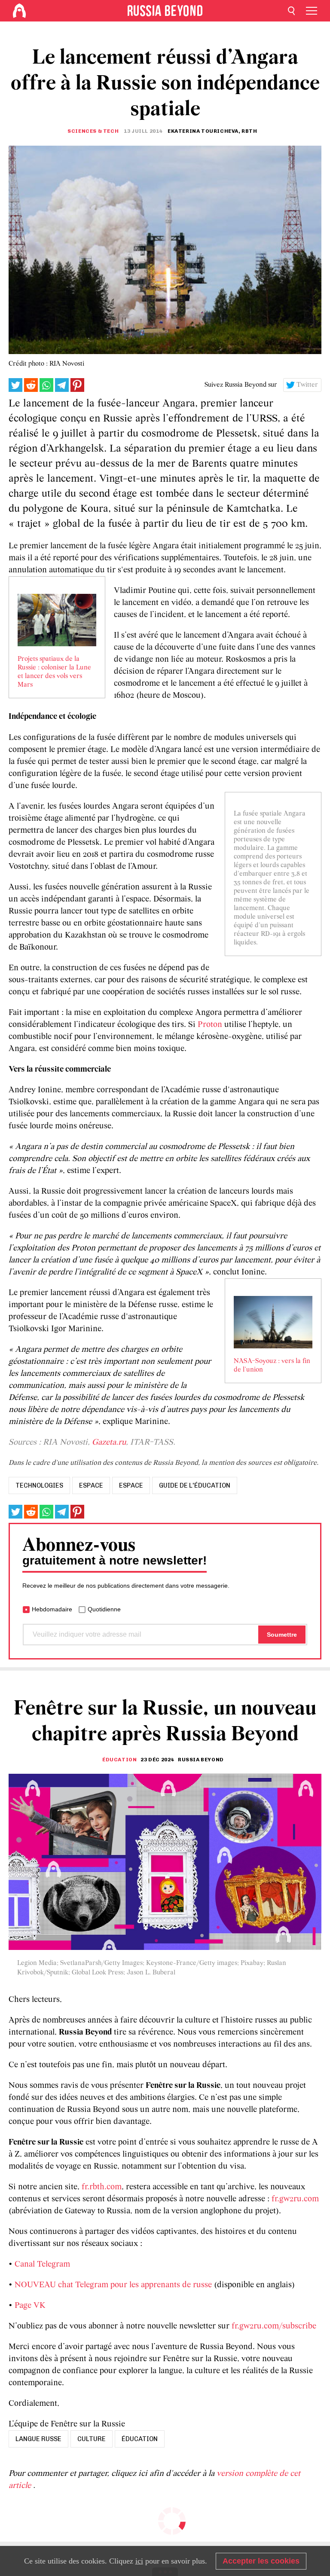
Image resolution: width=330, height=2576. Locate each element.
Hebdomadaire (52, 1609)
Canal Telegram (42, 2264)
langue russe (38, 2439)
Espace (131, 1485)
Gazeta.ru (109, 1442)
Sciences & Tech (93, 131)
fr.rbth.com (102, 2187)
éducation (140, 2439)
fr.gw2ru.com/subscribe (274, 2326)
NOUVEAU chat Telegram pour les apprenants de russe (113, 2285)
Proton (210, 1025)
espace (91, 1485)
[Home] (19, 11)
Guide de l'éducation (195, 1485)
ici (139, 2561)
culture (92, 2439)
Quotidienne (104, 1609)
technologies (39, 1485)
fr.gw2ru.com (295, 2199)
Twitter (307, 385)
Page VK (30, 2306)
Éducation (119, 1760)
